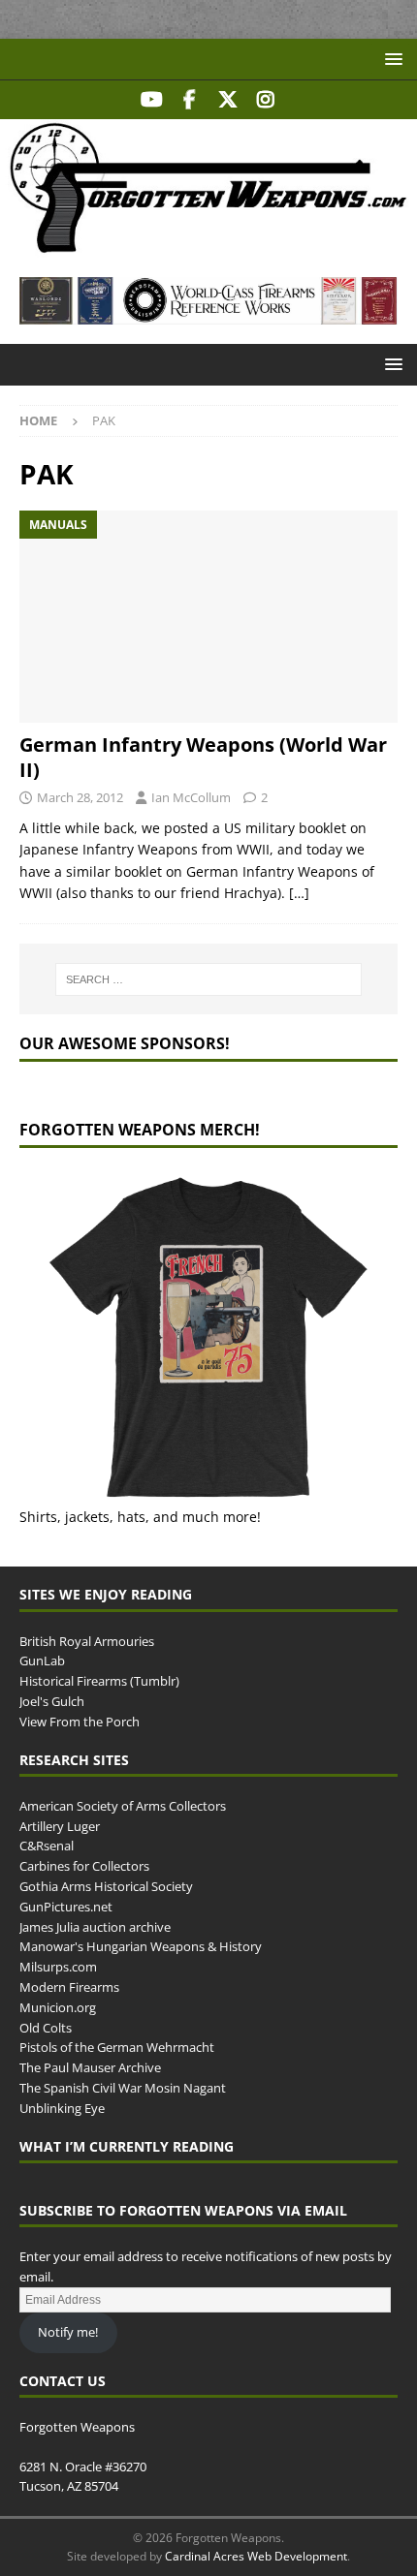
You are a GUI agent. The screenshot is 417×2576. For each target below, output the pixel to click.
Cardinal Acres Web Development (256, 2556)
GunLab (42, 1660)
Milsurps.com (58, 1967)
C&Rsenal (47, 1846)
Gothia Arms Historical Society (106, 1886)
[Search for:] (209, 979)
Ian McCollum (191, 797)
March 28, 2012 (80, 797)
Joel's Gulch (52, 1701)
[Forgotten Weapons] (208, 247)
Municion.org (58, 2007)
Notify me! (68, 2332)
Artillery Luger (60, 1826)
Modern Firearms (69, 1987)
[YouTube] (152, 100)
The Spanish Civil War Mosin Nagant (123, 2088)
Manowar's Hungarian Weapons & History (141, 1946)
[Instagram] (265, 100)
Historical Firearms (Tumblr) (99, 1681)
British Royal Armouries (87, 1641)
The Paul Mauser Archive (90, 2067)
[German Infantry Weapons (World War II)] (208, 617)
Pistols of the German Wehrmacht (117, 2047)
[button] (390, 59)
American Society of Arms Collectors (123, 1806)
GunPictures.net (66, 1907)
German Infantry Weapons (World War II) (203, 757)
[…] (299, 893)
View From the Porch (80, 1722)
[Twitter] (227, 100)
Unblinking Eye (62, 2108)
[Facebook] (190, 100)
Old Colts (46, 2028)
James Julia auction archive (95, 1927)
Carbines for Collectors (84, 1866)
